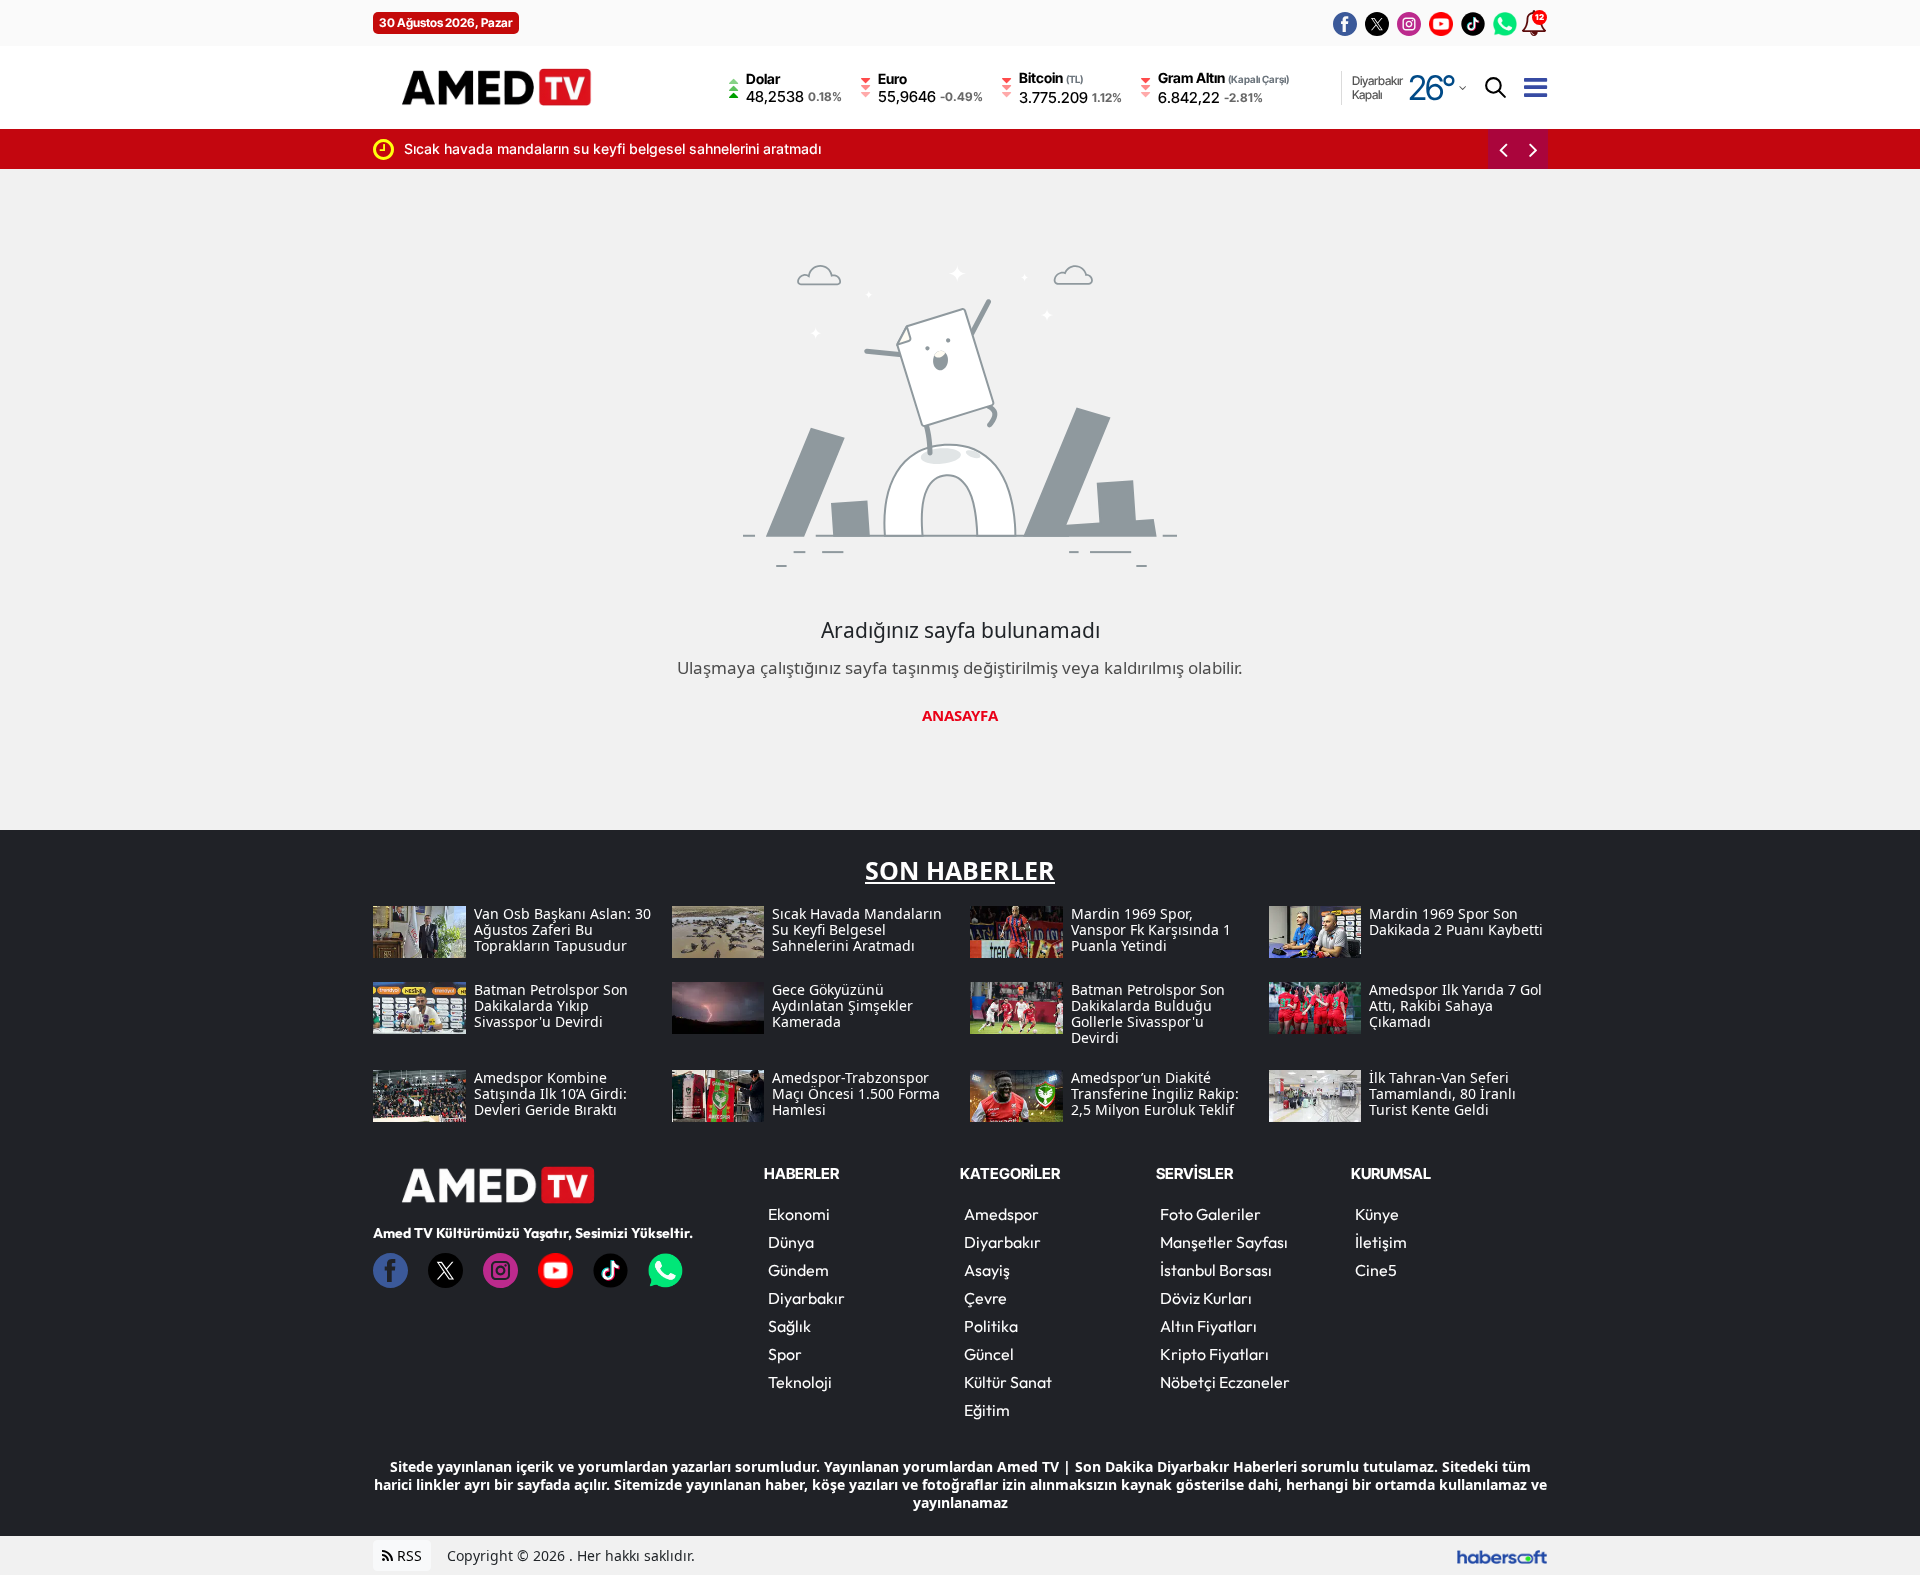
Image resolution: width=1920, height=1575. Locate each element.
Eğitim (987, 1410)
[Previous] (1503, 149)
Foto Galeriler (1210, 1214)
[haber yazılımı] (1502, 1555)
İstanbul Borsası (1216, 1270)
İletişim (1381, 1242)
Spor (785, 1354)
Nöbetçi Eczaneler (1225, 1382)
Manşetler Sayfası (1224, 1242)
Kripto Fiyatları (1214, 1354)
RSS (407, 1555)
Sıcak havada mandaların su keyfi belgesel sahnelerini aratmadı (471, 148)
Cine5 (1376, 1270)
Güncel (989, 1354)
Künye (1377, 1214)
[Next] (1533, 149)
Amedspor (1001, 1214)
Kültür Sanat (1008, 1382)
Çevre (985, 1298)
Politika (991, 1326)
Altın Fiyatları (1208, 1326)
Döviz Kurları (1206, 1298)
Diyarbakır (806, 1298)
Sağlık (789, 1326)
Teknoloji (800, 1382)
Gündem (798, 1270)
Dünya (791, 1242)
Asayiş (987, 1270)
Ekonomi (799, 1214)
